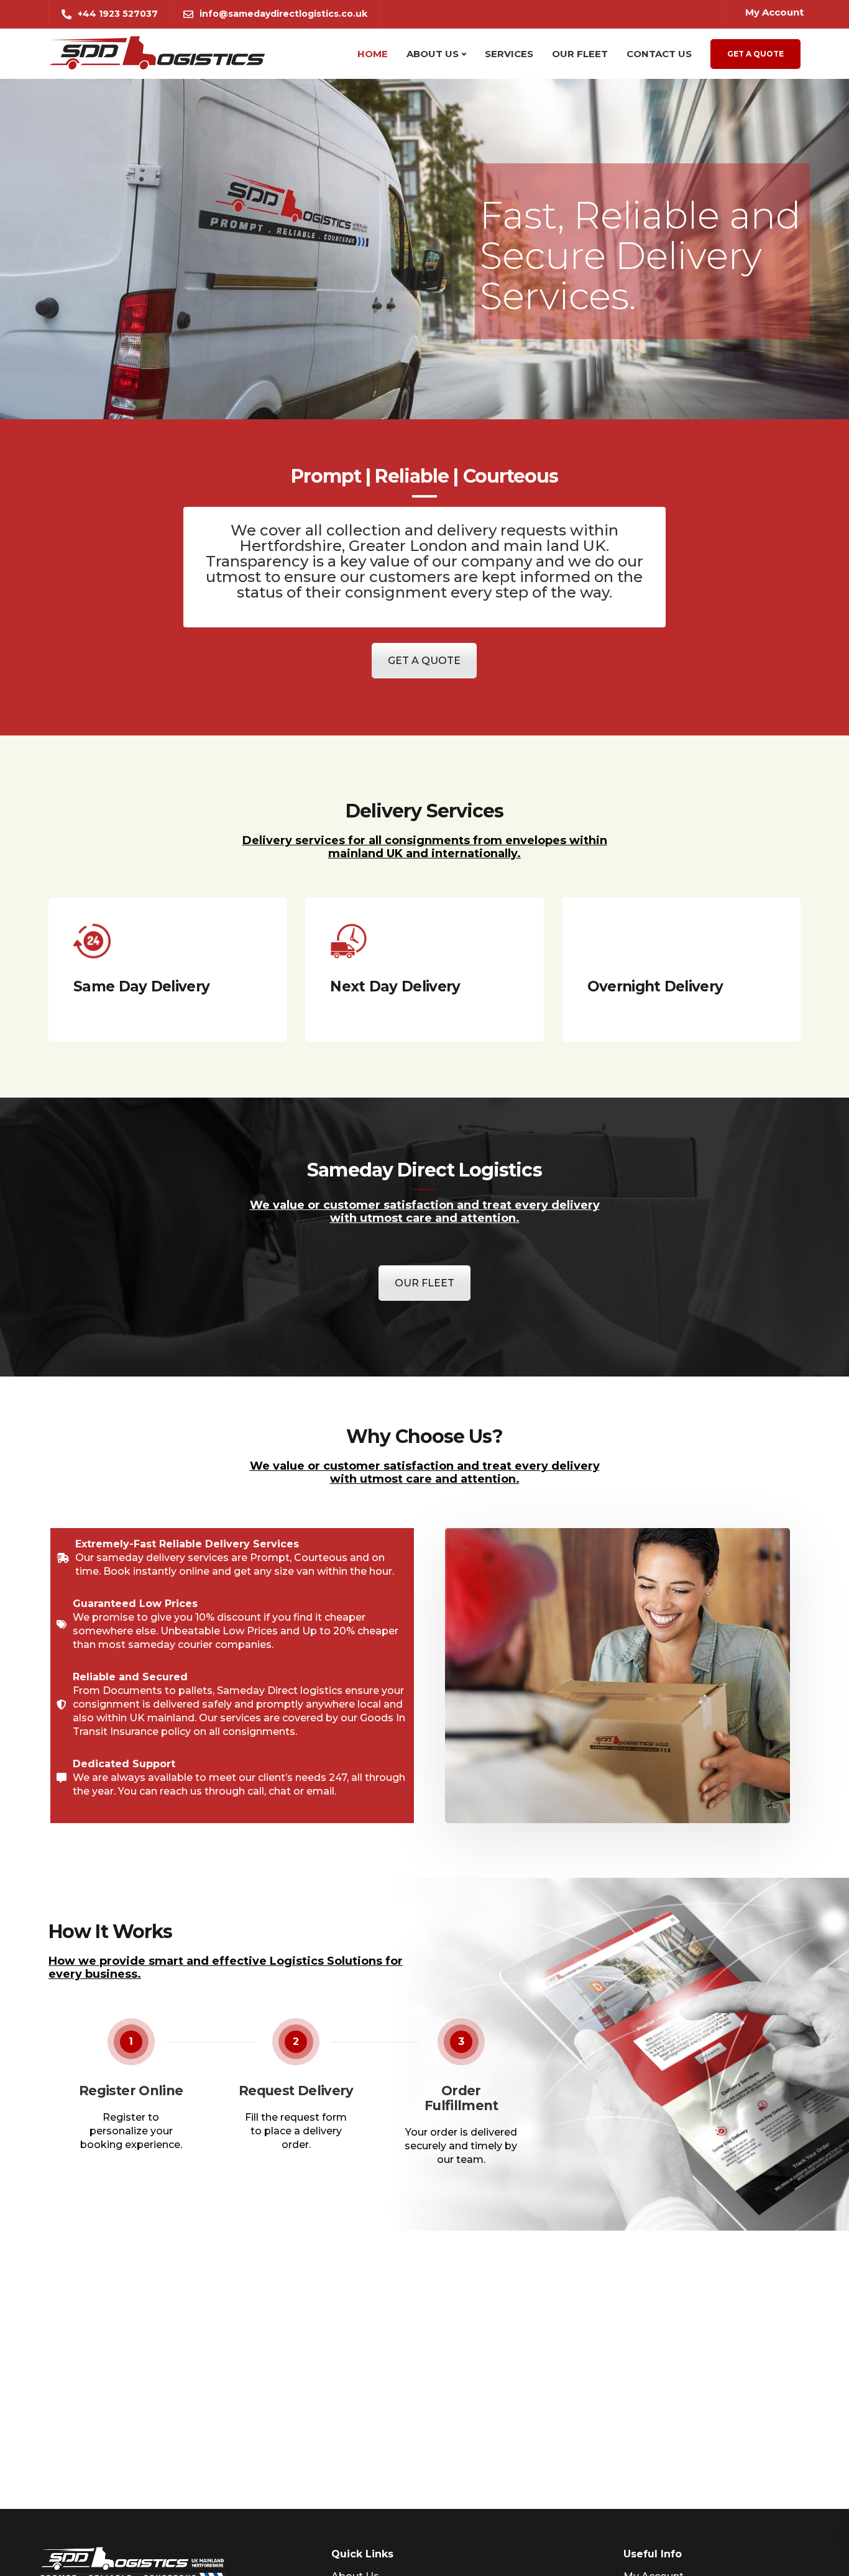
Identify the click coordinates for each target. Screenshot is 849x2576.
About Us (433, 54)
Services (509, 54)
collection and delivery (411, 530)
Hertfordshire (291, 546)
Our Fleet (580, 54)
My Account (774, 12)
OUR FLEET (424, 1283)
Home (373, 54)
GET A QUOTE (424, 661)
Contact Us (659, 54)
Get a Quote (755, 54)
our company (482, 561)
